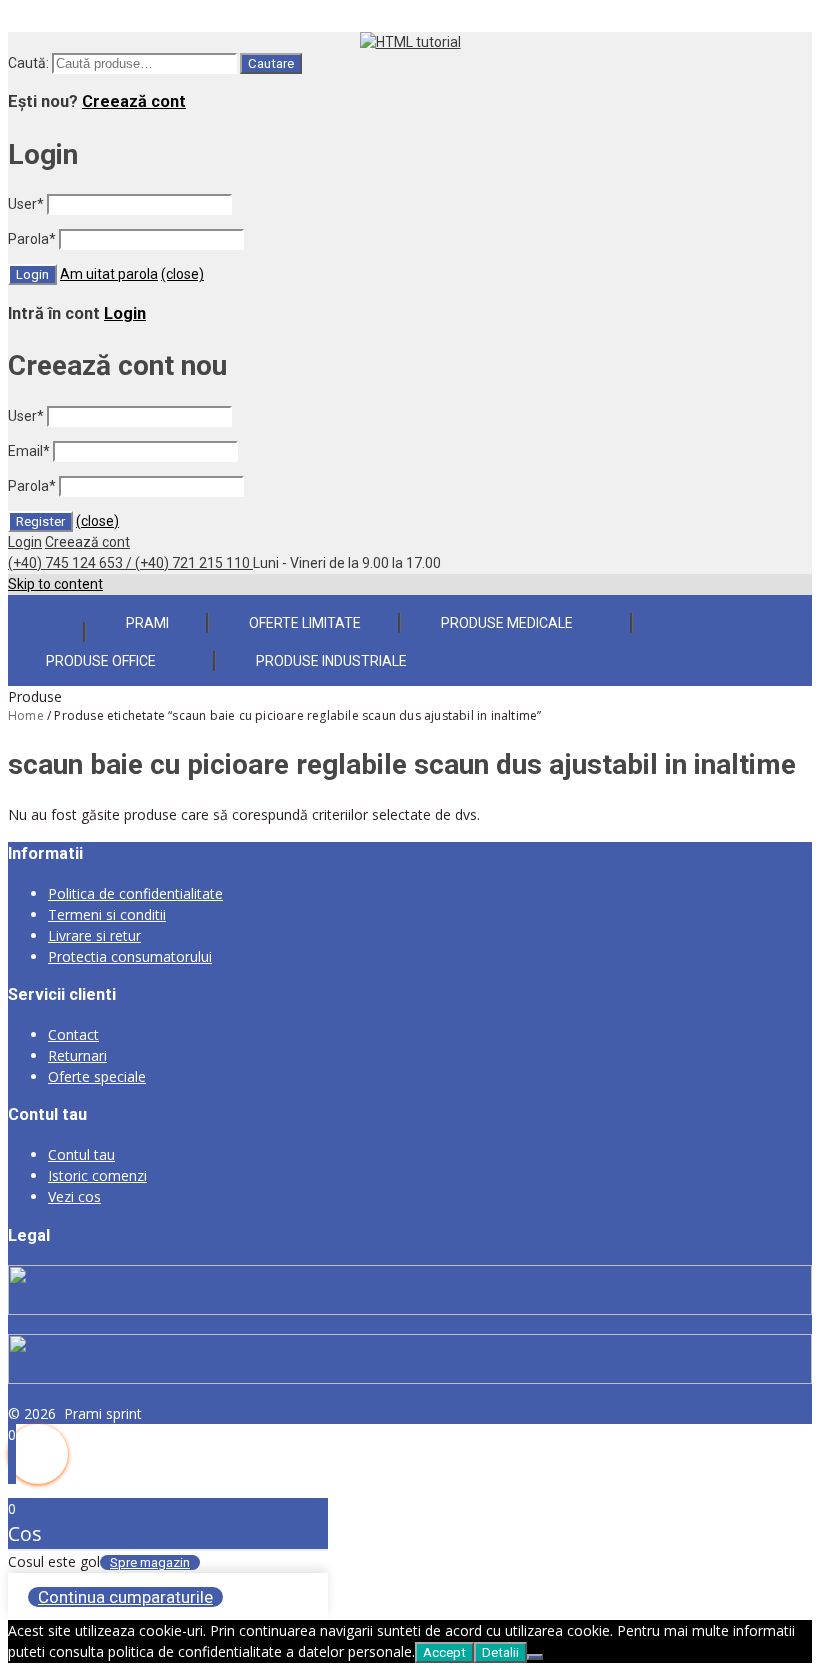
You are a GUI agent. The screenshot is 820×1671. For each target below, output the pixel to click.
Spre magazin (150, 1562)
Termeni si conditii (107, 914)
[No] (535, 1657)
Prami (147, 623)
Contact (73, 1034)
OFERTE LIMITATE (305, 623)
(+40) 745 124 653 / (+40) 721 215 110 (130, 563)
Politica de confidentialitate (135, 893)
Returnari (77, 1055)
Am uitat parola (109, 274)
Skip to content (55, 584)
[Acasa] (46, 620)
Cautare (271, 63)
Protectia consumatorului (130, 956)
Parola (32, 239)
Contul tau (81, 1154)
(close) (182, 274)
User (26, 204)
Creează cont (134, 101)
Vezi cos (74, 1196)
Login (125, 313)
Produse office (101, 661)
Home (26, 715)
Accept (444, 1652)
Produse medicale (507, 623)
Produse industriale (331, 661)
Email (29, 451)
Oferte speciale (97, 1076)
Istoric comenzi (97, 1175)
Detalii (500, 1652)
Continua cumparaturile (125, 1597)
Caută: (28, 63)
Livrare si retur (94, 935)
